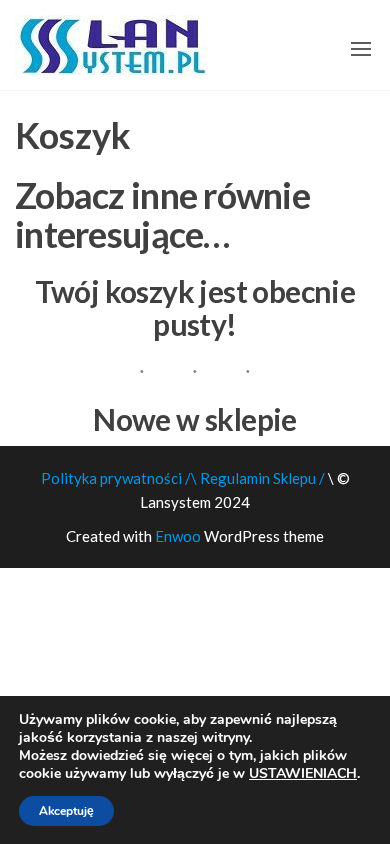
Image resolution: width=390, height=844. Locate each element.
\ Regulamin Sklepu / (259, 478)
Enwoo (178, 536)
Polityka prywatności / (116, 478)
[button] (361, 49)
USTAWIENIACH (303, 774)
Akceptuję (66, 811)
